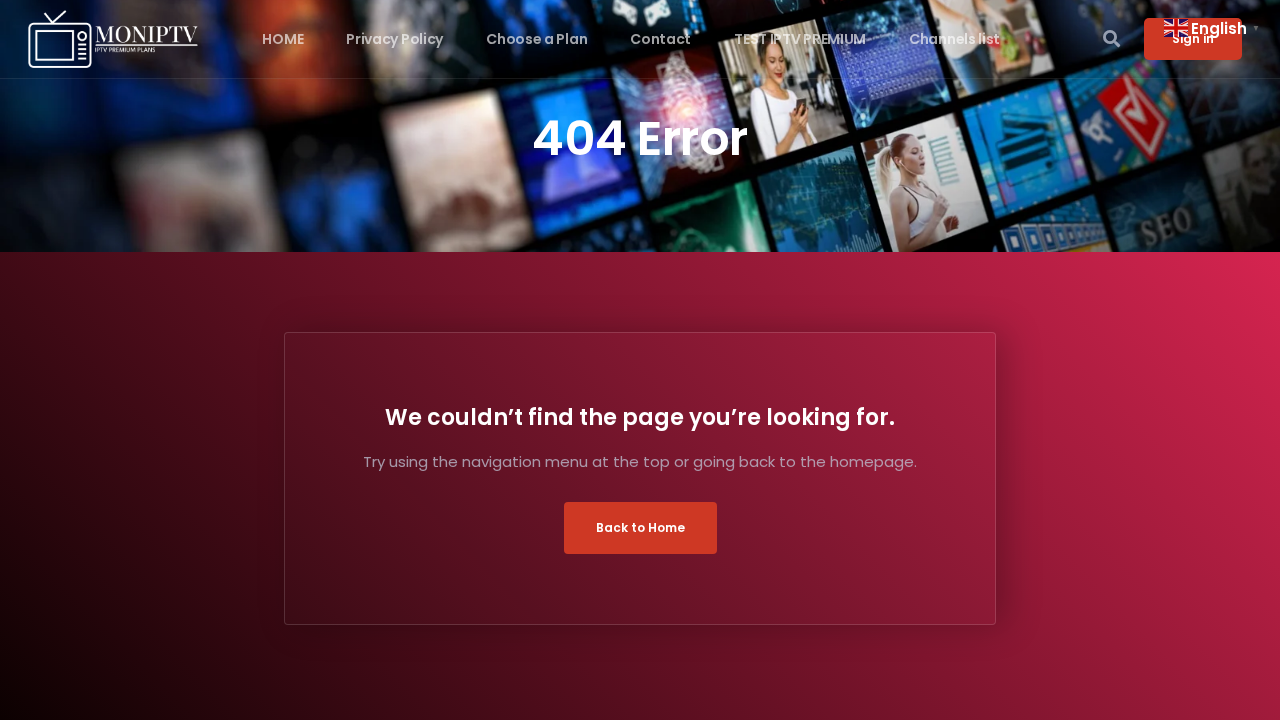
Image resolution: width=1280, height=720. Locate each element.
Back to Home (640, 527)
